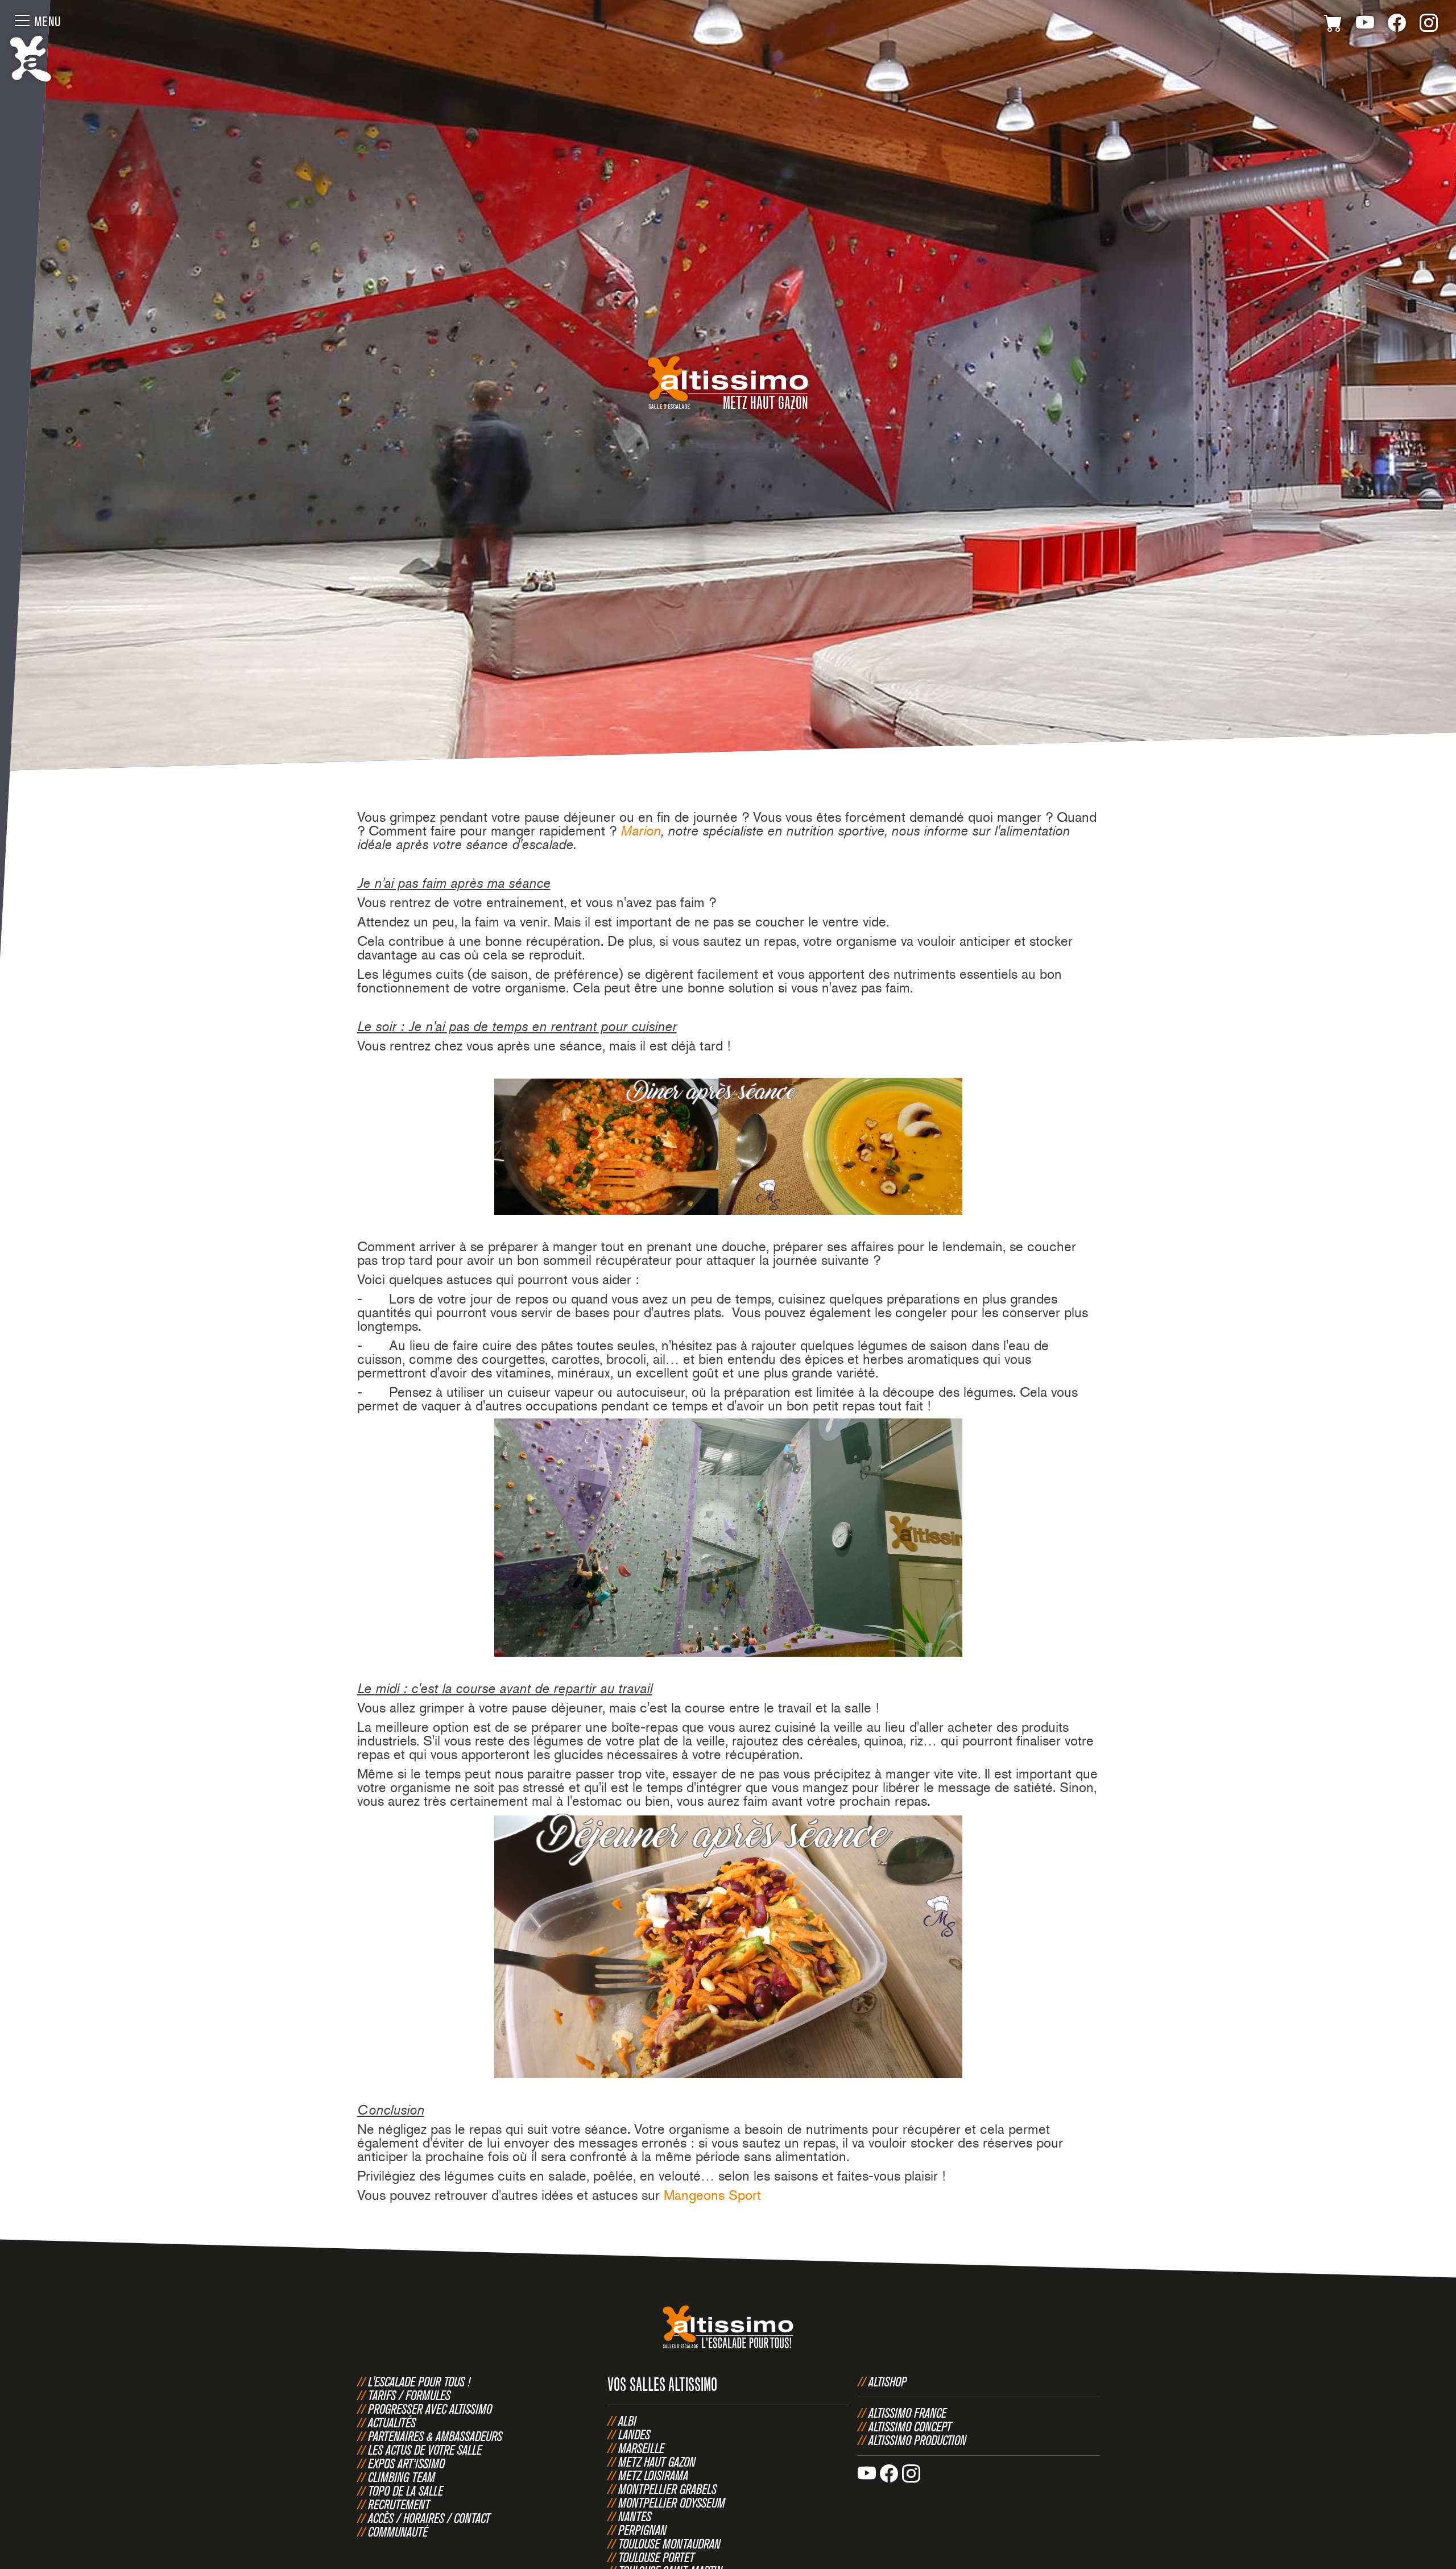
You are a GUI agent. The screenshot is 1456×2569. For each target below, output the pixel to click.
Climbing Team (402, 2477)
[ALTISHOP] (1333, 25)
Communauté (398, 2531)
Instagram (1429, 25)
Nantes (635, 2516)
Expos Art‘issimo (406, 2463)
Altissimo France (907, 2413)
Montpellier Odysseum (672, 2502)
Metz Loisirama (653, 2475)
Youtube (1365, 25)
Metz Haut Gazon (657, 2462)
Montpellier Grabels (667, 2489)
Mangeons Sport (712, 2195)
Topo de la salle (406, 2491)
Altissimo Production (917, 2440)
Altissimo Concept (910, 2426)
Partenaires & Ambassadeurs (435, 2436)
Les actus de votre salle (425, 2450)
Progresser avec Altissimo (430, 2409)
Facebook (1397, 25)
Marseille (641, 2448)
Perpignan (642, 2530)
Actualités (392, 2422)
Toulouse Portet (656, 2557)
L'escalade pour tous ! (419, 2381)
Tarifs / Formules (409, 2395)
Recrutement (399, 2504)
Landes (634, 2434)
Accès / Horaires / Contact (429, 2518)
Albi (627, 2421)
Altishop (888, 2381)
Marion (641, 831)
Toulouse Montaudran (669, 2543)
